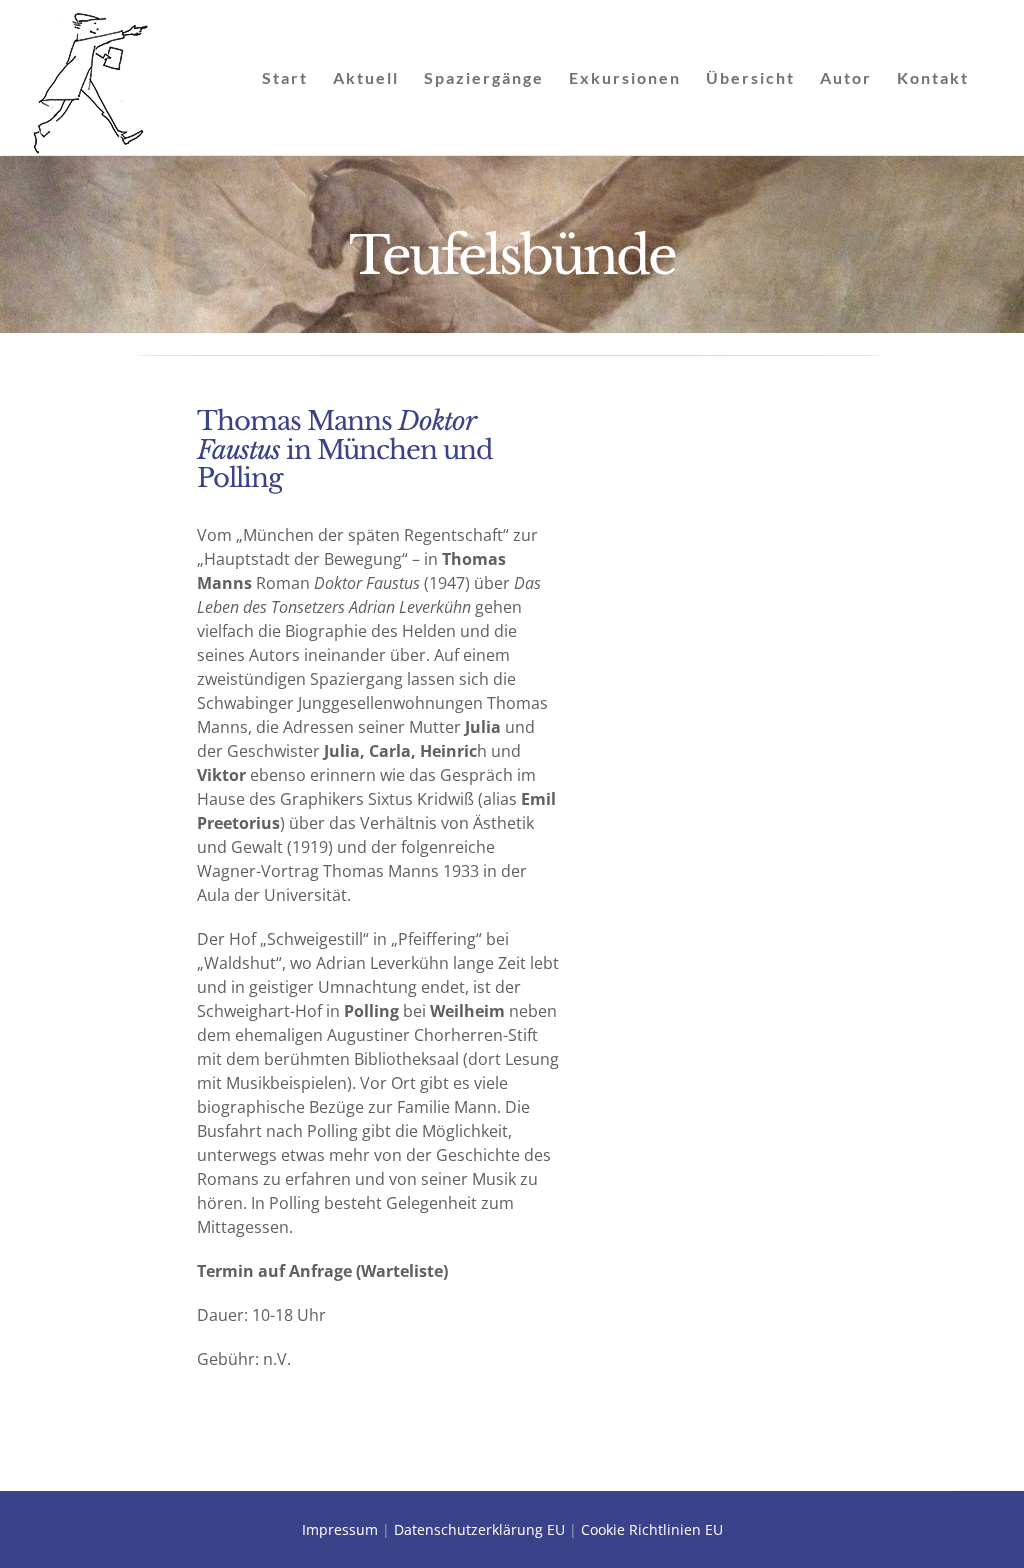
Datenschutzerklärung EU (479, 1529)
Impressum (340, 1529)
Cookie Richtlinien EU (652, 1529)
